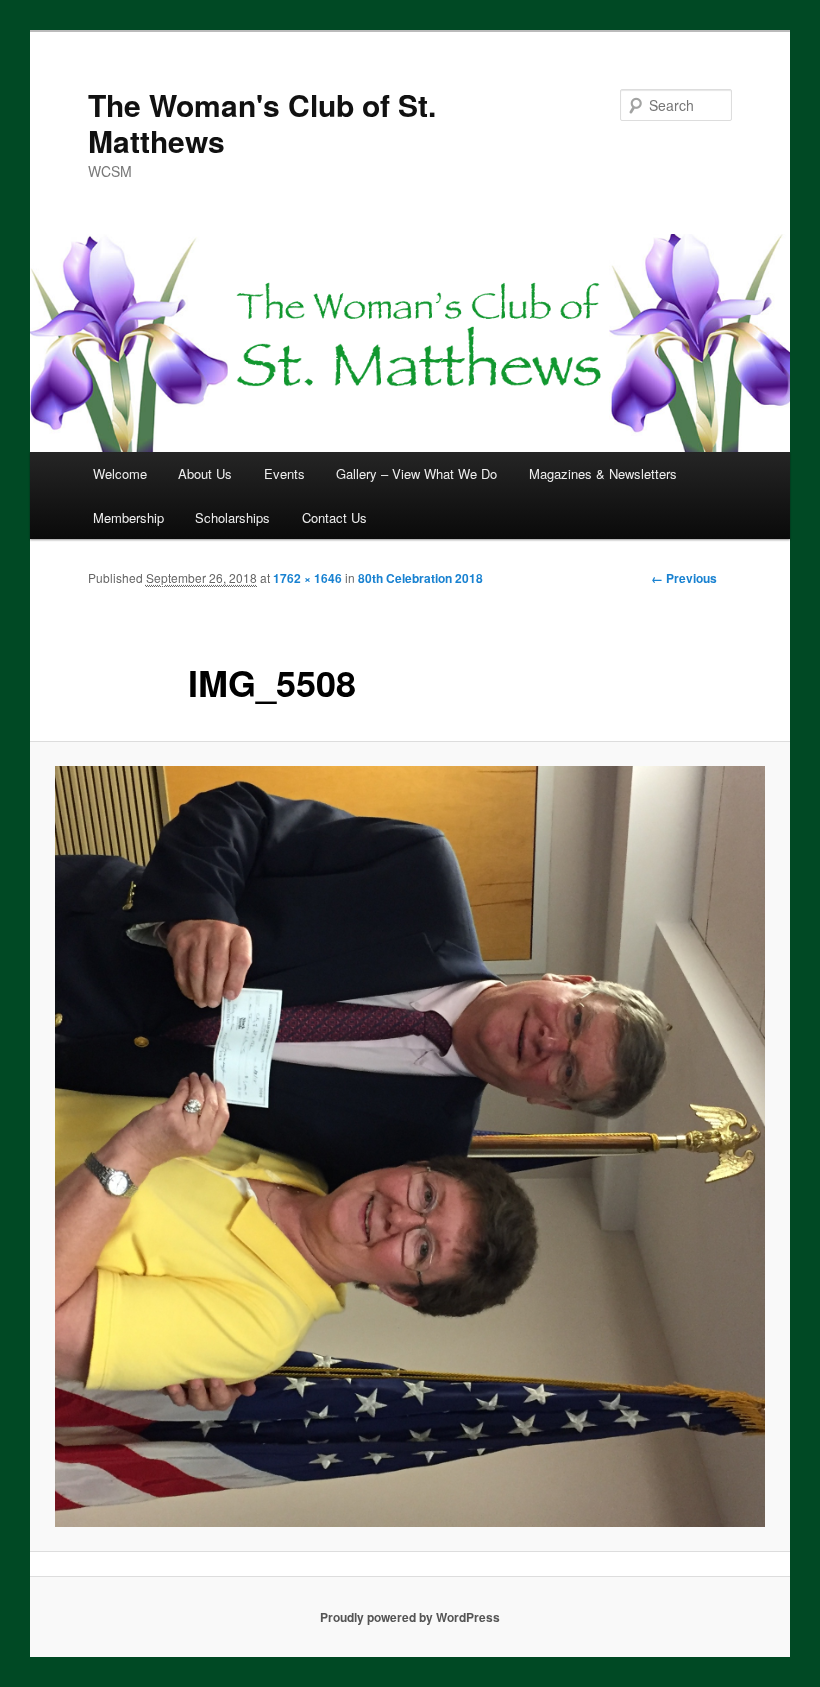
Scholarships (232, 517)
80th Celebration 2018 (420, 578)
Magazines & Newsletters (603, 473)
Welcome (120, 473)
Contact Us (334, 517)
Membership (128, 517)
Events (284, 473)
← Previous (684, 578)
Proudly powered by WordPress (410, 1617)
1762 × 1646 (307, 578)
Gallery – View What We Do (416, 473)
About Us (205, 473)
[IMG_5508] (410, 1146)
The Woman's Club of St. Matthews (262, 122)
